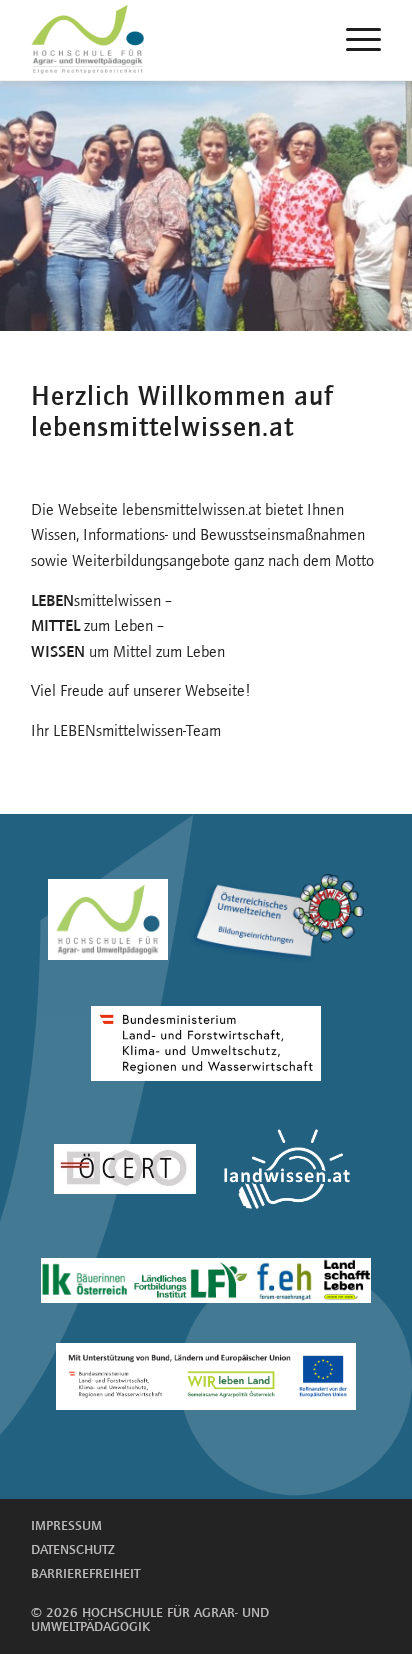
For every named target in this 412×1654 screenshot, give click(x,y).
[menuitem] (353, 40)
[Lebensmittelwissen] (111, 40)
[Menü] (353, 40)
